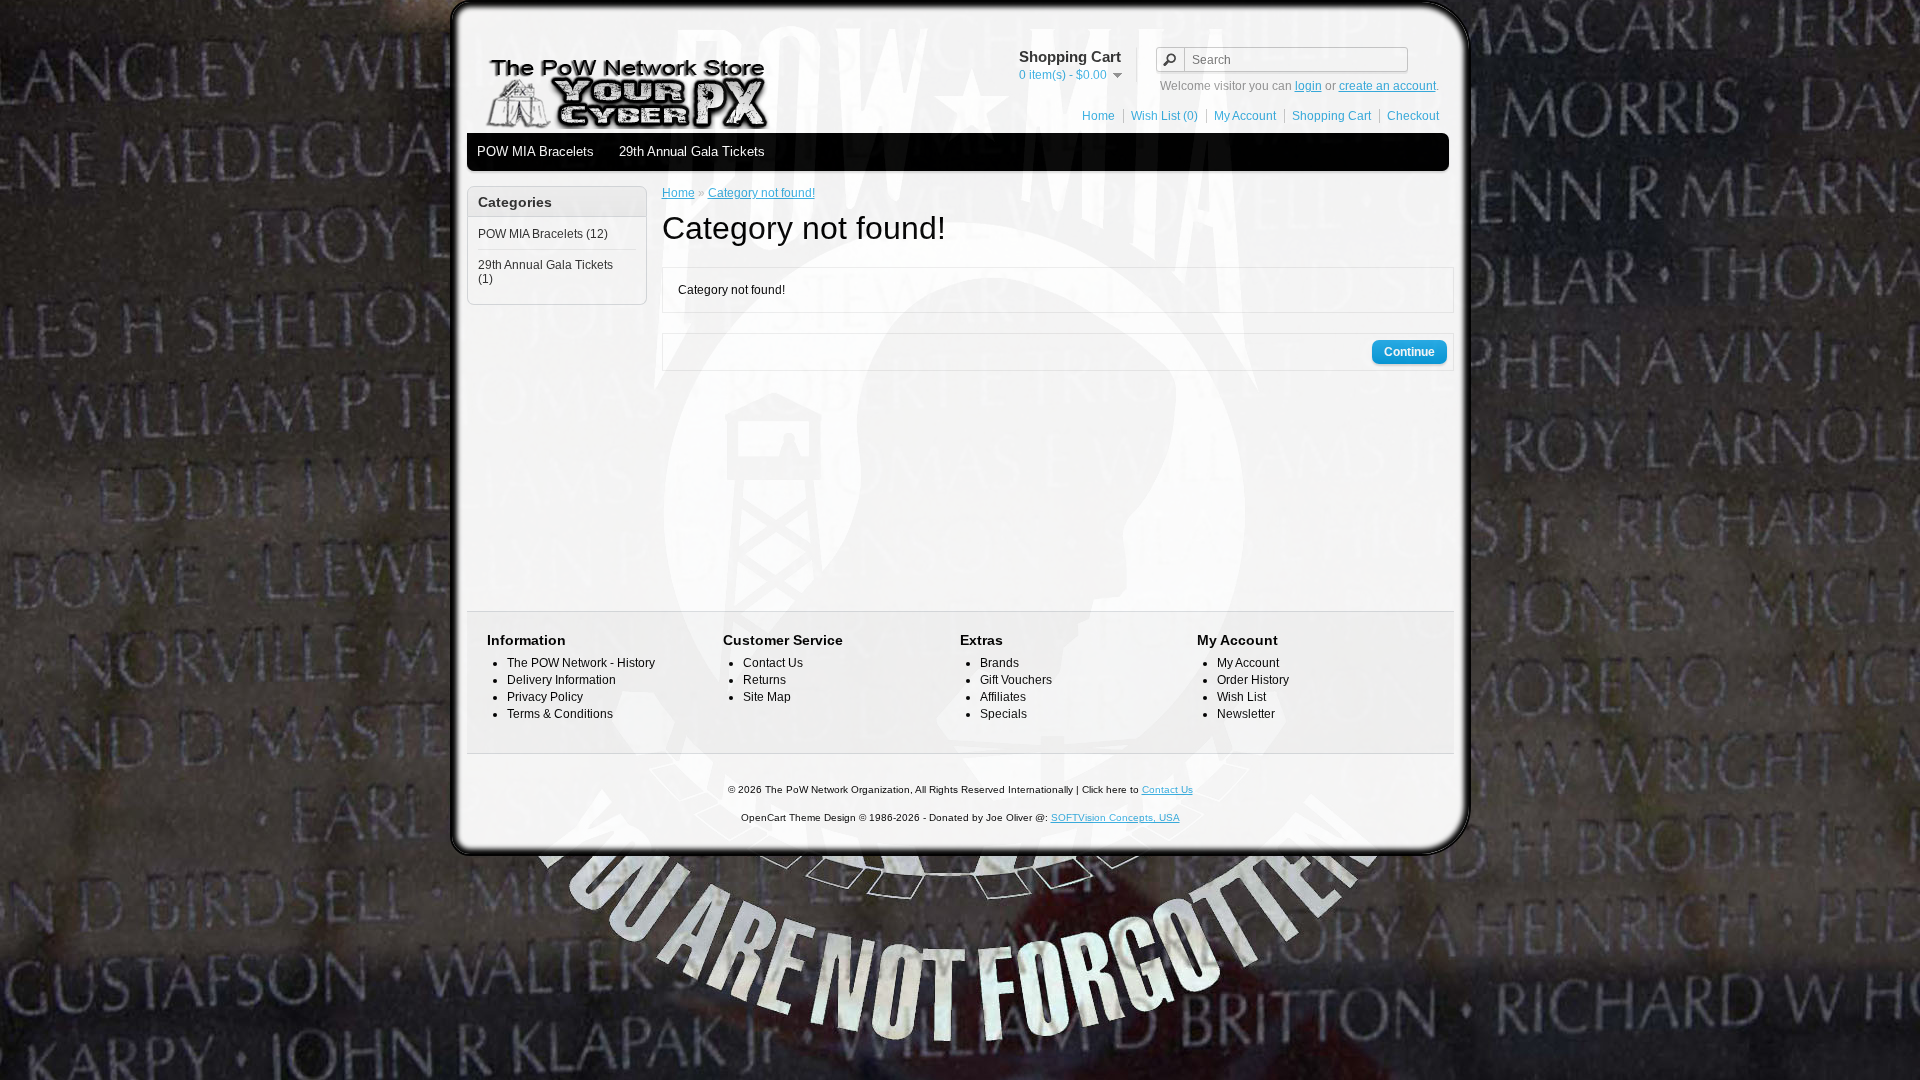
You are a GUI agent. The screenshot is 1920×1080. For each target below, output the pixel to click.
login (1308, 86)
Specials (1003, 714)
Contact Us (773, 663)
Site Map (767, 697)
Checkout (1413, 116)
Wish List (1241, 697)
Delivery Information (561, 680)
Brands (999, 663)
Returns (764, 680)
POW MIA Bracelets (535, 151)
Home (1098, 116)
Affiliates (1003, 697)
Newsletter (1246, 714)
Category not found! (761, 193)
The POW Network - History (581, 663)
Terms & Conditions (560, 714)
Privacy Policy (545, 697)
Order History (1253, 680)
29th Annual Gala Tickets (692, 151)
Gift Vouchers (1016, 680)
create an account (1387, 86)
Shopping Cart (1331, 116)
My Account (1245, 116)
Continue (1409, 352)
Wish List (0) (1164, 116)
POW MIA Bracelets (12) (543, 234)
